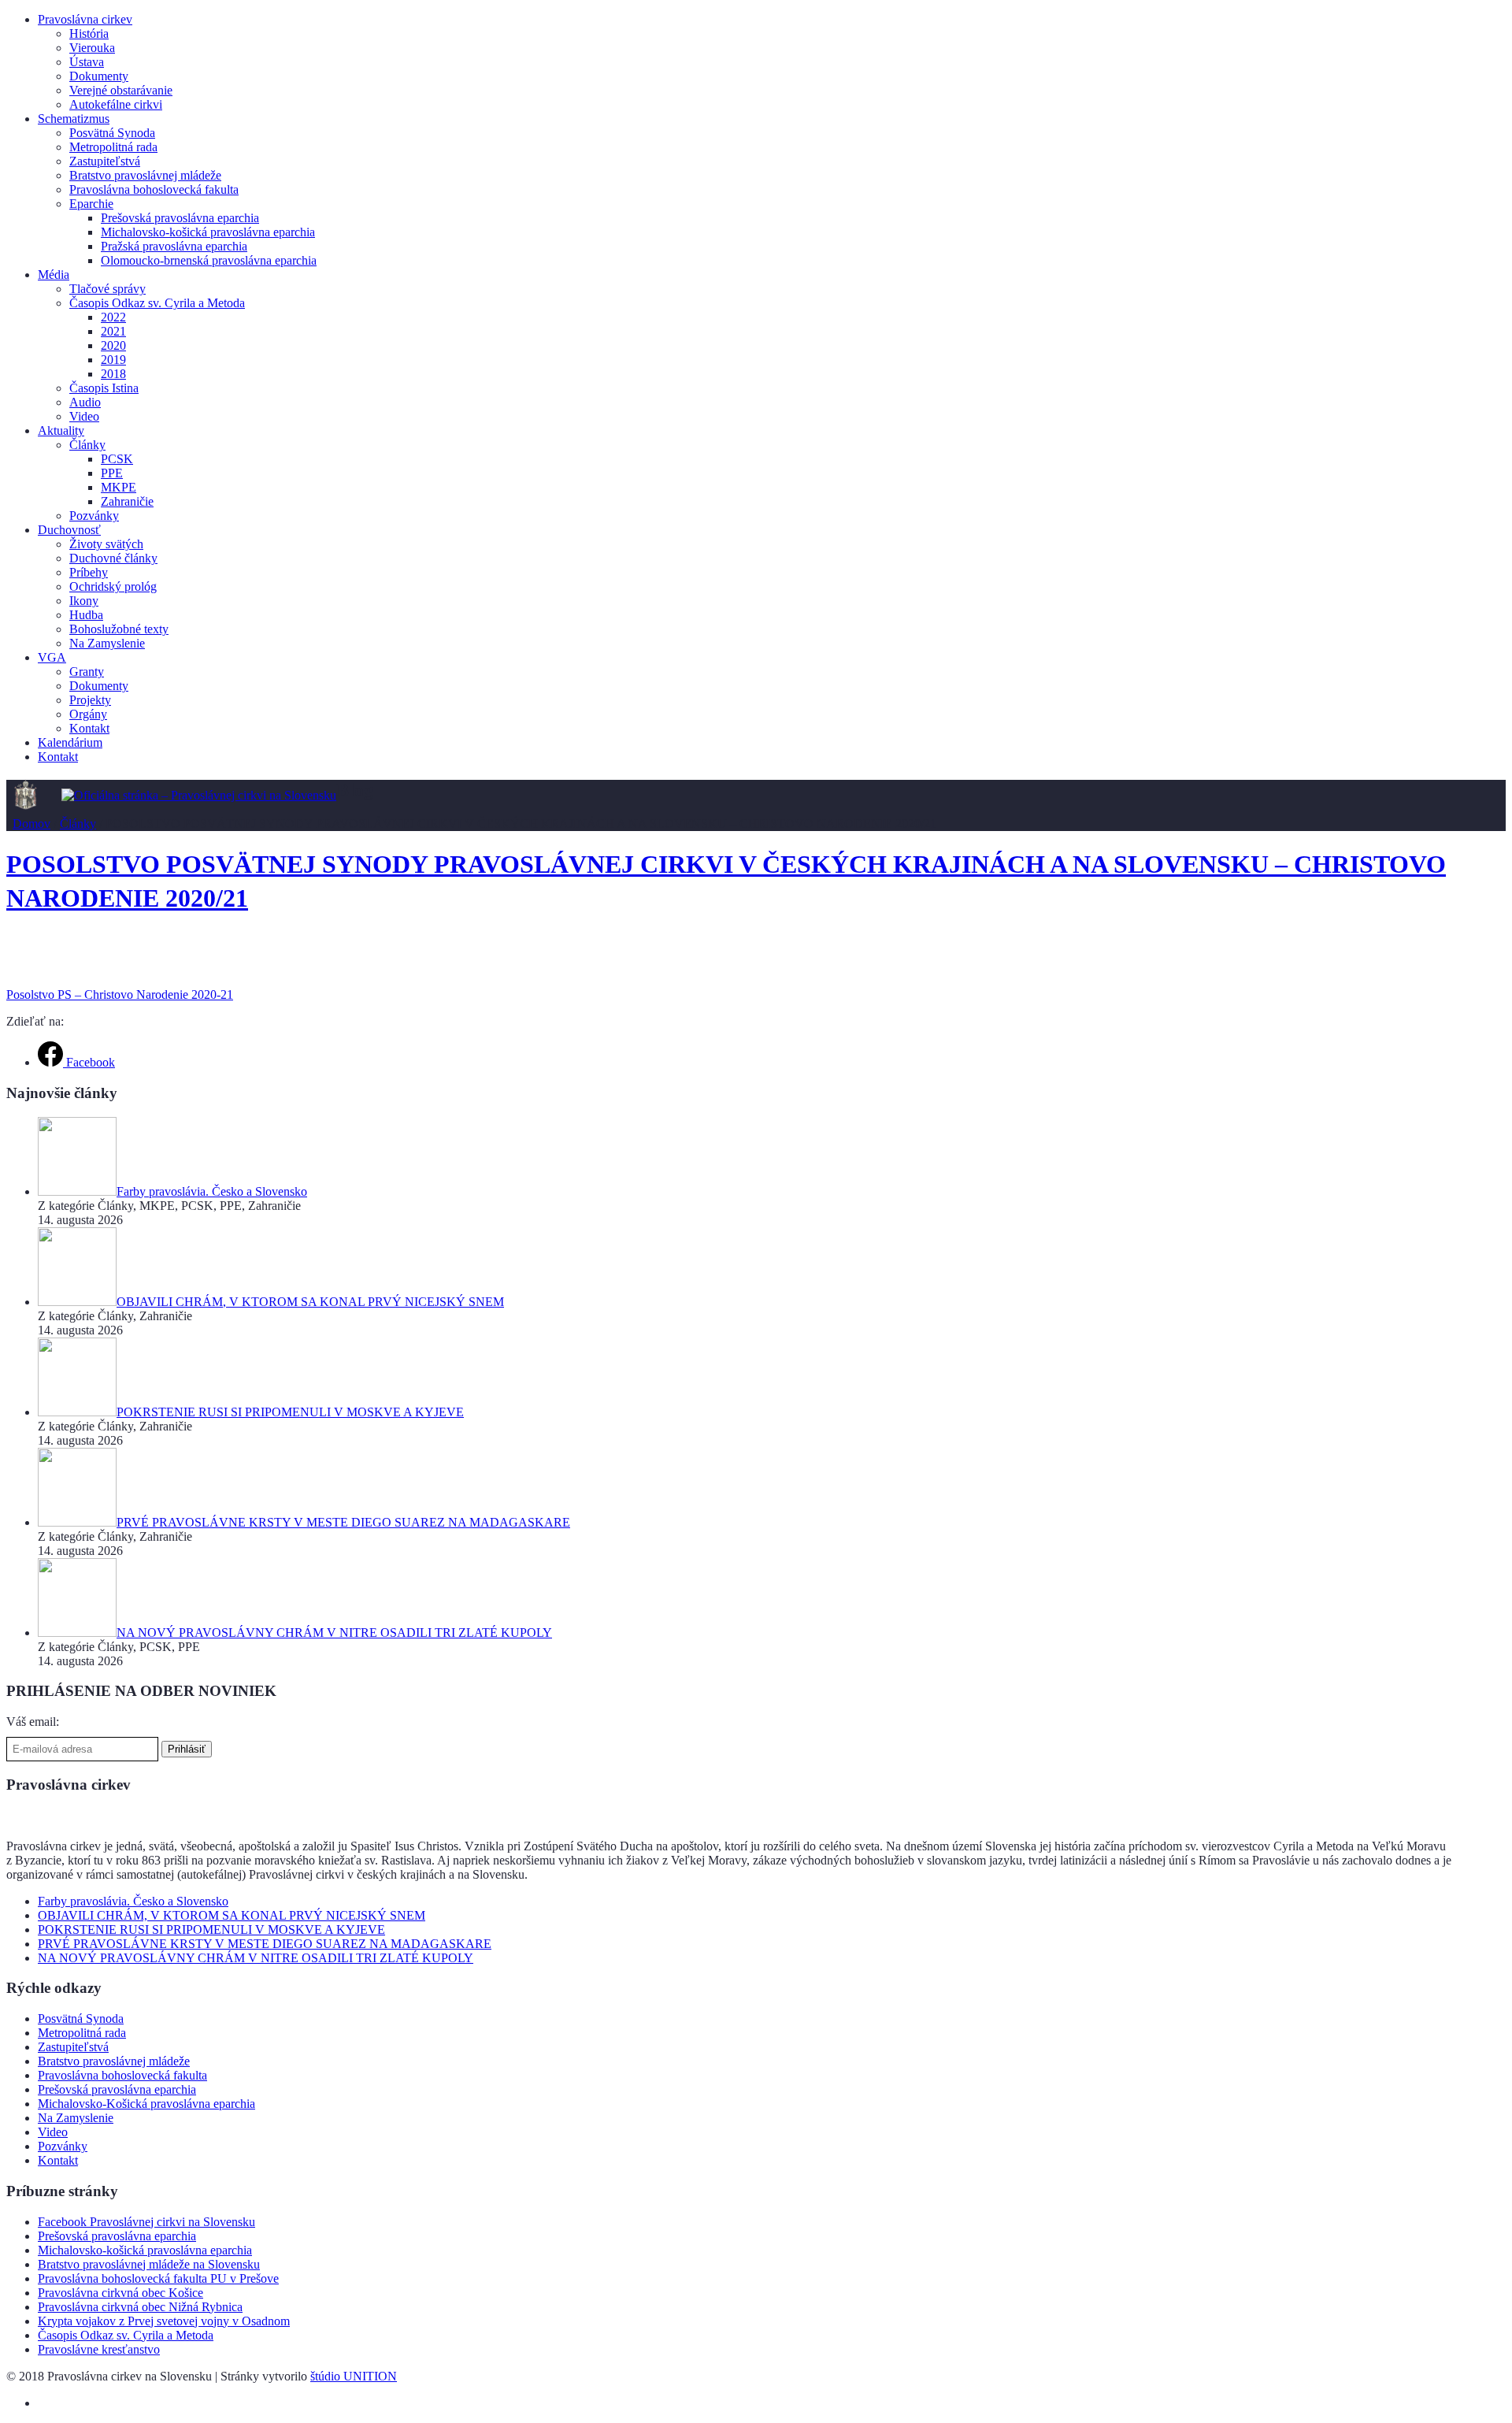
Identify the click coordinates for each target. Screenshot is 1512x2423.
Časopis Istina (104, 388)
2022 (113, 317)
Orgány (88, 714)
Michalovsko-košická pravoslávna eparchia (208, 232)
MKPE (119, 487)
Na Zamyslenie (107, 643)
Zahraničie (127, 501)
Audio (85, 402)
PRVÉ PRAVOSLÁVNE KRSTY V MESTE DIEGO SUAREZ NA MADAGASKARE (265, 1944)
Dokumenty (99, 76)
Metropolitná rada (113, 147)
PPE (112, 473)
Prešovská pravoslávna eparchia (180, 218)
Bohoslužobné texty (119, 629)
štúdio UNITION (354, 2376)
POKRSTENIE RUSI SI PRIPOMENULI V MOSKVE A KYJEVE (211, 1929)
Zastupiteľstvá (105, 161)
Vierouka (92, 48)
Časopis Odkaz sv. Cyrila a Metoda (157, 303)
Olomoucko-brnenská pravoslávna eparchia (209, 260)
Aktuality (61, 430)
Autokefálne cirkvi (116, 104)
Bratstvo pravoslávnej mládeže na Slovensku (149, 2264)
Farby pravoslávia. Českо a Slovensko (133, 1901)
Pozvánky (94, 516)
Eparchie (91, 204)
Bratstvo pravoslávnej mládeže (145, 175)
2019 (113, 360)
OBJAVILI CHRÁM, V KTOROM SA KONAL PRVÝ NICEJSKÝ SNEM (232, 1915)
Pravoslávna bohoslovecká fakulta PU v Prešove (158, 2278)
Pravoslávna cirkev (85, 19)
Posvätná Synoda (112, 133)
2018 (113, 374)
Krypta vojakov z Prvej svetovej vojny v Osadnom (164, 2321)
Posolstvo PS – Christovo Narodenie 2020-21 (120, 994)
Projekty (90, 700)
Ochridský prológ (113, 586)
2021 (113, 331)
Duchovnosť (69, 530)
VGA (52, 657)
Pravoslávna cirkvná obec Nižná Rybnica (140, 2307)
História (89, 33)
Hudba (86, 615)
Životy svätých (106, 544)
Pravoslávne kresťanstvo (99, 2349)
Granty (87, 672)
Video (84, 416)
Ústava (87, 62)
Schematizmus (74, 119)
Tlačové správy (107, 289)
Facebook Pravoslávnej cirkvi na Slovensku (146, 2222)
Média (54, 275)
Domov (31, 824)
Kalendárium (70, 742)
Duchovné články (113, 558)
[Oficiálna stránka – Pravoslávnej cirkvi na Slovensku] (199, 795)
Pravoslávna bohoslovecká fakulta (154, 189)
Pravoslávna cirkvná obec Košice (120, 2293)
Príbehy (89, 572)
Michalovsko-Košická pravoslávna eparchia (146, 2104)
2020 (113, 345)
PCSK (117, 459)
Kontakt (89, 728)
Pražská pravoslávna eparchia (174, 246)
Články (87, 445)
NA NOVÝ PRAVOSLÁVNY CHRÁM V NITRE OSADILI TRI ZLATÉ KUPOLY (256, 1958)
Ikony (84, 601)
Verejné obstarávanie (121, 90)
